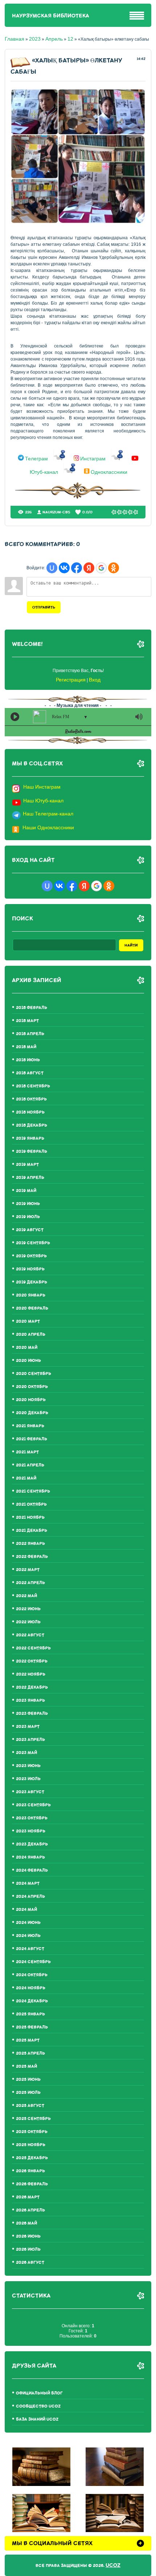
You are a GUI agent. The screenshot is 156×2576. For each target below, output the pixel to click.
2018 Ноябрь (30, 1112)
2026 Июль (28, 2249)
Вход (95, 680)
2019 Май (26, 1191)
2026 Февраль (32, 2184)
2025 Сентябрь (33, 2119)
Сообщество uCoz (38, 2406)
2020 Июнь (28, 1361)
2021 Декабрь (32, 1531)
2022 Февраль (32, 1557)
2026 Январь (30, 2171)
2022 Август (30, 1635)
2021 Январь (30, 1426)
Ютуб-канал (44, 472)
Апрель (54, 39)
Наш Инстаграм (42, 787)
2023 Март (28, 1727)
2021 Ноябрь (30, 1517)
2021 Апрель (30, 1465)
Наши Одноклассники (48, 827)
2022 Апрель (30, 1583)
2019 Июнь (28, 1204)
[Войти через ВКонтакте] (64, 568)
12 (70, 39)
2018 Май (26, 1047)
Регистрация (71, 680)
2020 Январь (31, 1295)
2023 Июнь (28, 1766)
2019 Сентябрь (33, 1243)
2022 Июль (28, 1622)
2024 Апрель (30, 1897)
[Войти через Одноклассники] (114, 568)
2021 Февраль (32, 1439)
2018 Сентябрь (33, 1086)
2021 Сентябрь (33, 1491)
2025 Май (26, 2066)
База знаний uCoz (37, 2419)
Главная (15, 39)
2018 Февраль (32, 1008)
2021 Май (26, 1478)
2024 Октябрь (32, 1975)
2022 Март (28, 1570)
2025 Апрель (30, 2053)
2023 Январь (30, 1700)
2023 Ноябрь (31, 1831)
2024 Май (26, 1910)
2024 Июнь (28, 1923)
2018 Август (30, 1073)
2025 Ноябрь (31, 2145)
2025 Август (30, 2106)
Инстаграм (93, 459)
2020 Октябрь (32, 1387)
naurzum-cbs (56, 512)
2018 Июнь (28, 1060)
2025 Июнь (28, 2079)
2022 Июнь (28, 1609)
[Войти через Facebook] (77, 568)
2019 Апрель (30, 1178)
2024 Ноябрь (31, 1988)
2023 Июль (28, 1779)
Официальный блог (39, 2393)
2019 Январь (30, 1138)
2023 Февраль (32, 1714)
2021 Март (27, 1452)
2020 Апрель (31, 1334)
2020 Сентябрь (34, 1374)
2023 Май (26, 1753)
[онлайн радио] (78, 733)
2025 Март (28, 2040)
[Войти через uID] (52, 568)
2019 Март (27, 1165)
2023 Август (30, 1792)
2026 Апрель (30, 2210)
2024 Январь (30, 1857)
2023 (35, 39)
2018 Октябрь (31, 1099)
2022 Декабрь (32, 1687)
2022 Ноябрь (31, 1674)
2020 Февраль (32, 1308)
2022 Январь (30, 1544)
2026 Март (28, 2197)
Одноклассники (109, 472)
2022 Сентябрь (33, 1648)
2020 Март (28, 1321)
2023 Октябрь (32, 1818)
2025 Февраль (32, 2027)
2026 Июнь (28, 2236)
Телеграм (36, 459)
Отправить (44, 607)
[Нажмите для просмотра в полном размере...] (78, 222)
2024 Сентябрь (33, 1962)
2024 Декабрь (32, 2001)
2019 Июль (28, 1217)
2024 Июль (28, 1936)
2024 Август (30, 1949)
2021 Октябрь (31, 1504)
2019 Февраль (32, 1151)
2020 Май (27, 1348)
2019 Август (30, 1230)
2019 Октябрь (31, 1256)
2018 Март (27, 1021)
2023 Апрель (30, 1740)
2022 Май (26, 1596)
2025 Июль (28, 2093)
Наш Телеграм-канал (48, 814)
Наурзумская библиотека (51, 16)
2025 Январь (30, 2014)
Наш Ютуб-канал (43, 801)
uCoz (113, 2565)
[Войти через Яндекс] (89, 568)
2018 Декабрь (32, 1125)
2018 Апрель (30, 1034)
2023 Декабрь (32, 1844)
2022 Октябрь (32, 1661)
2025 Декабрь (32, 2158)
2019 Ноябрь (30, 1269)
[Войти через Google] (101, 568)
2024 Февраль (32, 1870)
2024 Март (28, 1883)
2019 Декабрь (32, 1282)
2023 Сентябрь (33, 1805)
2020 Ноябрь (31, 1400)
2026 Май (26, 2223)
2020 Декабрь (32, 1413)
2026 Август (30, 2262)
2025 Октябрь (32, 2132)
